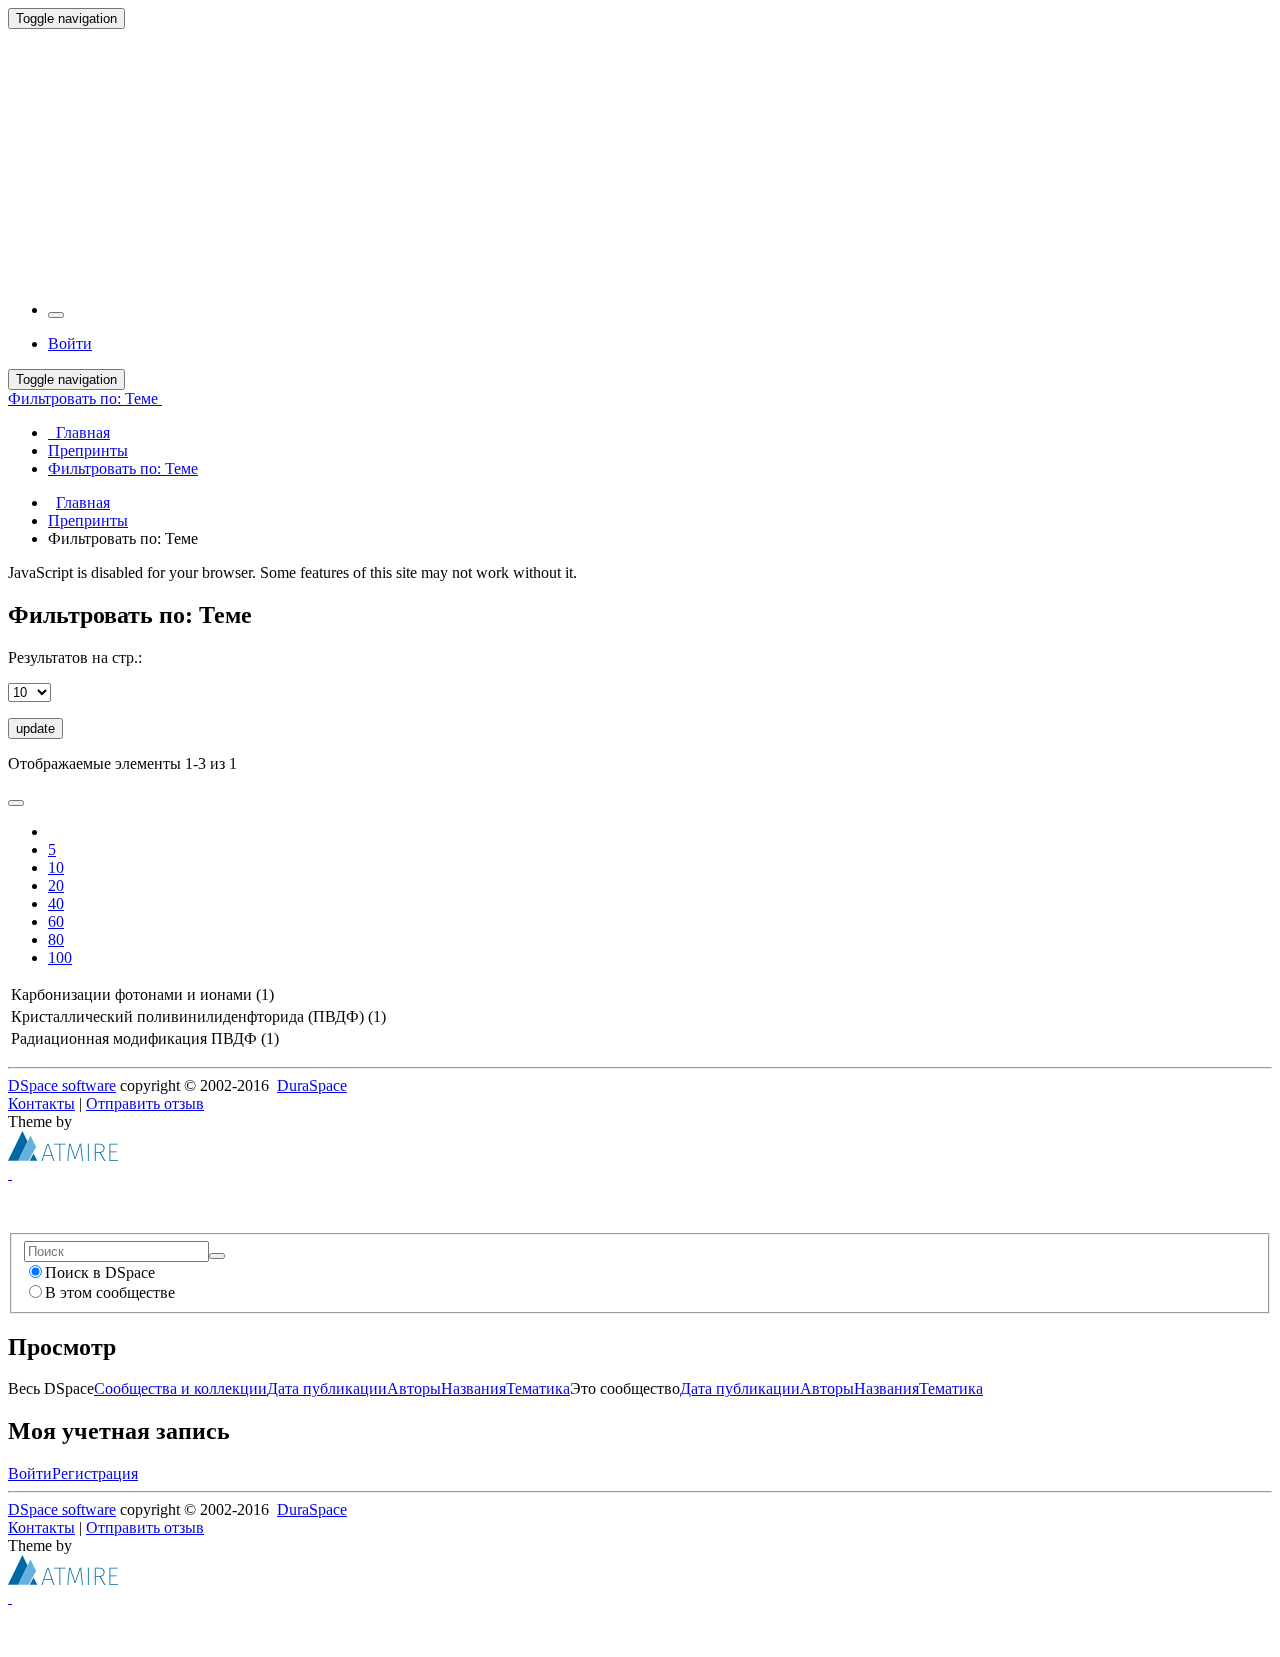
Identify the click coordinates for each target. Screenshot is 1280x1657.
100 (60, 957)
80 (56, 939)
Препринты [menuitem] (88, 450)
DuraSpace (312, 1085)
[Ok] (217, 1256)
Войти (30, 1473)
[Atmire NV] (63, 1155)
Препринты (88, 520)
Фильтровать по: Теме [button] (85, 398)
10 (56, 867)
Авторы (414, 1388)
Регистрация (95, 1473)
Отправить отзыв (145, 1103)
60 (56, 921)
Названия (473, 1388)
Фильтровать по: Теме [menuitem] (123, 468)
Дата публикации (327, 1388)
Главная (83, 502)
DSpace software (62, 1085)
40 (56, 903)
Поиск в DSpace (100, 1272)
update (35, 728)
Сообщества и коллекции (180, 1388)
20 (56, 885)
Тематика (538, 1388)
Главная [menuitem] (79, 432)
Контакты (41, 1103)
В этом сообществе (110, 1292)
